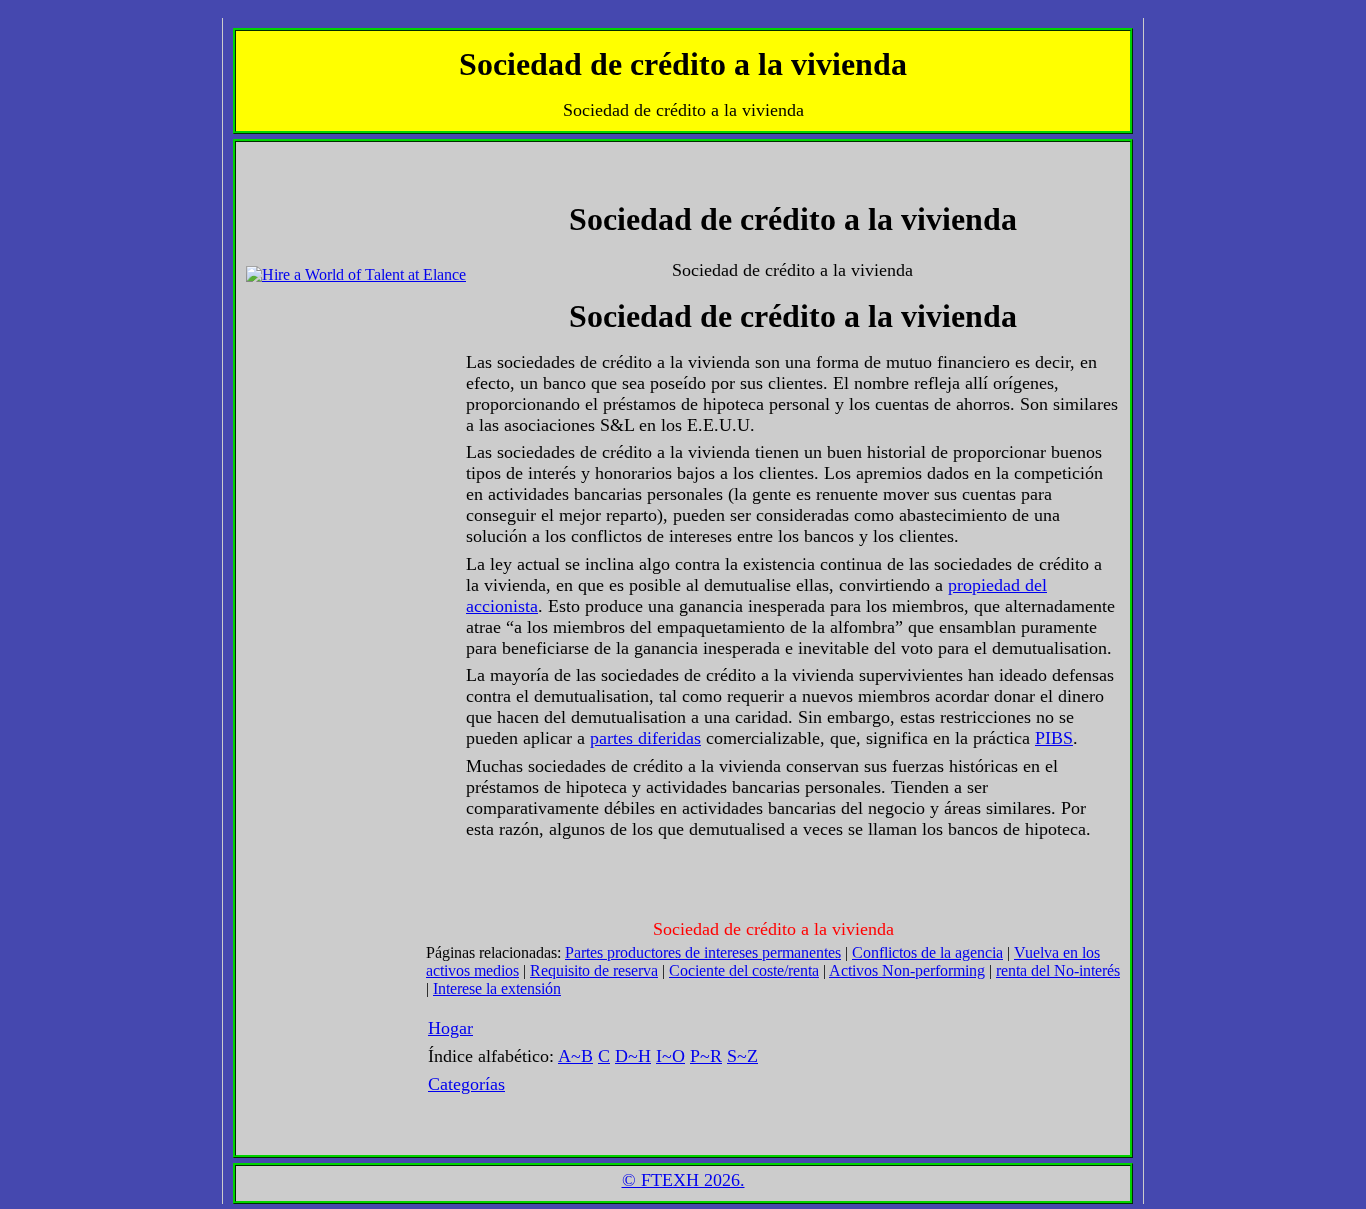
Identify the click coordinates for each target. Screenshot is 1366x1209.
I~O (670, 1056)
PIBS (1054, 738)
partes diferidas (645, 738)
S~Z (742, 1056)
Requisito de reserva (594, 970)
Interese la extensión (497, 988)
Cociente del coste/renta (744, 970)
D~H (633, 1056)
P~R (706, 1056)
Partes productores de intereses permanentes (703, 952)
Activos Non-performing (907, 970)
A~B (575, 1056)
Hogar (450, 1028)
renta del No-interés (1058, 970)
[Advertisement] (306, 197)
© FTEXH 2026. (683, 1180)
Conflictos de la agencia (927, 952)
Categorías (466, 1084)
